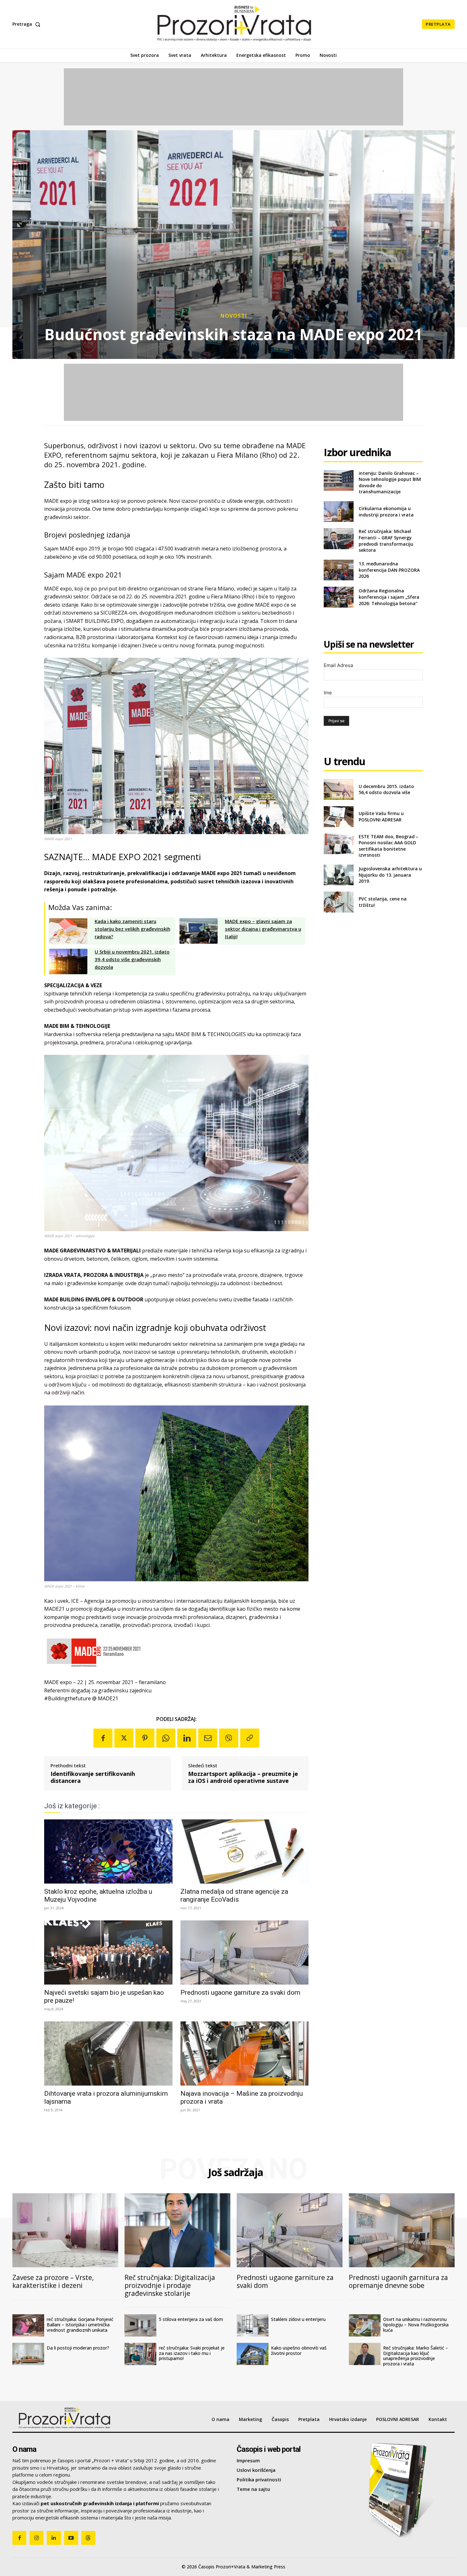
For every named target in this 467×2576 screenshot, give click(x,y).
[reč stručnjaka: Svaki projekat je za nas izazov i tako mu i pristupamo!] (140, 2354)
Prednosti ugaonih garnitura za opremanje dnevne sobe (398, 2281)
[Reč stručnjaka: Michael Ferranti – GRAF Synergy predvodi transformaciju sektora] (338, 539)
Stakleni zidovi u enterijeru (298, 2319)
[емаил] (208, 1738)
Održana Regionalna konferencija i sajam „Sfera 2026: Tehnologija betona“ (389, 597)
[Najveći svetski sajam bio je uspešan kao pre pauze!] (108, 1952)
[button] (28, 24)
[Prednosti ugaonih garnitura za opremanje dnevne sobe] (402, 2230)
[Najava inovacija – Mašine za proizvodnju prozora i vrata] (245, 2053)
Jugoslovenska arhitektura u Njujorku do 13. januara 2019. (390, 875)
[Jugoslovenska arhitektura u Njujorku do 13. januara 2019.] (338, 875)
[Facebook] (103, 1738)
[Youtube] (71, 2538)
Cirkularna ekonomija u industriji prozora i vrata (386, 512)
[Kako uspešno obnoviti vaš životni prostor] (253, 2354)
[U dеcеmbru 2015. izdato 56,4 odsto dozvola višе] (338, 789)
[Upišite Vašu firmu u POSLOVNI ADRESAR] (338, 816)
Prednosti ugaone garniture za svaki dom (240, 1993)
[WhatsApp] (166, 1738)
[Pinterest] (145, 1738)
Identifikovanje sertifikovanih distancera (93, 1777)
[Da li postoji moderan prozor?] (28, 2354)
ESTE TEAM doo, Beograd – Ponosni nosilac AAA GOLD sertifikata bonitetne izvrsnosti (389, 846)
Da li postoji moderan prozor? (78, 2348)
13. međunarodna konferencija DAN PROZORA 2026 (389, 570)
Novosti (234, 316)
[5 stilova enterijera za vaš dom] (140, 2325)
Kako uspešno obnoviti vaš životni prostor (299, 2350)
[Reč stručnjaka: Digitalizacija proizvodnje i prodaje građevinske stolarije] (177, 2230)
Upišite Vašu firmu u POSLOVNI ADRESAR (381, 816)
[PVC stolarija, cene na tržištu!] (338, 902)
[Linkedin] (187, 1738)
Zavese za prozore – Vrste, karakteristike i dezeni (53, 2281)
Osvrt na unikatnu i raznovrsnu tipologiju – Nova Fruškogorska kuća (416, 2325)
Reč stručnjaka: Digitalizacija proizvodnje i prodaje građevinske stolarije (170, 2285)
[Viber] (229, 1738)
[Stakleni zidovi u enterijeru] (253, 2325)
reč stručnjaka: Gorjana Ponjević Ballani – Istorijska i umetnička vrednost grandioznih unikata (80, 2325)
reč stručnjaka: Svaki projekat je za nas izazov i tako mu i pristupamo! (192, 2353)
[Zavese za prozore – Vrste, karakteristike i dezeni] (65, 2230)
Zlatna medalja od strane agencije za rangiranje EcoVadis (234, 1895)
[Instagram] (37, 2538)
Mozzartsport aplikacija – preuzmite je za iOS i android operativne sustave (243, 1777)
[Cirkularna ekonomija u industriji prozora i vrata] (338, 512)
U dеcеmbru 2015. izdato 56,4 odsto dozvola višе (386, 789)
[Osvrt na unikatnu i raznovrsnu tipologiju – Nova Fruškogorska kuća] (365, 2325)
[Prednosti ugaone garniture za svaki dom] (245, 1952)
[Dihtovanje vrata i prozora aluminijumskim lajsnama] (108, 2053)
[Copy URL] (250, 1738)
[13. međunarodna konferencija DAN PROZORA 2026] (338, 570)
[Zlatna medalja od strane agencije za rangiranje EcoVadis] (245, 1851)
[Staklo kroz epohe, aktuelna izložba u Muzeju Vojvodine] (108, 1851)
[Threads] (88, 2538)
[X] (124, 1738)
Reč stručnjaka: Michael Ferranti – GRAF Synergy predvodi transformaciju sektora (386, 541)
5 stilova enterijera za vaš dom (191, 2319)
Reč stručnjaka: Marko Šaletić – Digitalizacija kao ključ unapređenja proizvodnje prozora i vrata (416, 2356)
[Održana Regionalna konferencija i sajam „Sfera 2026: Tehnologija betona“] (338, 597)
